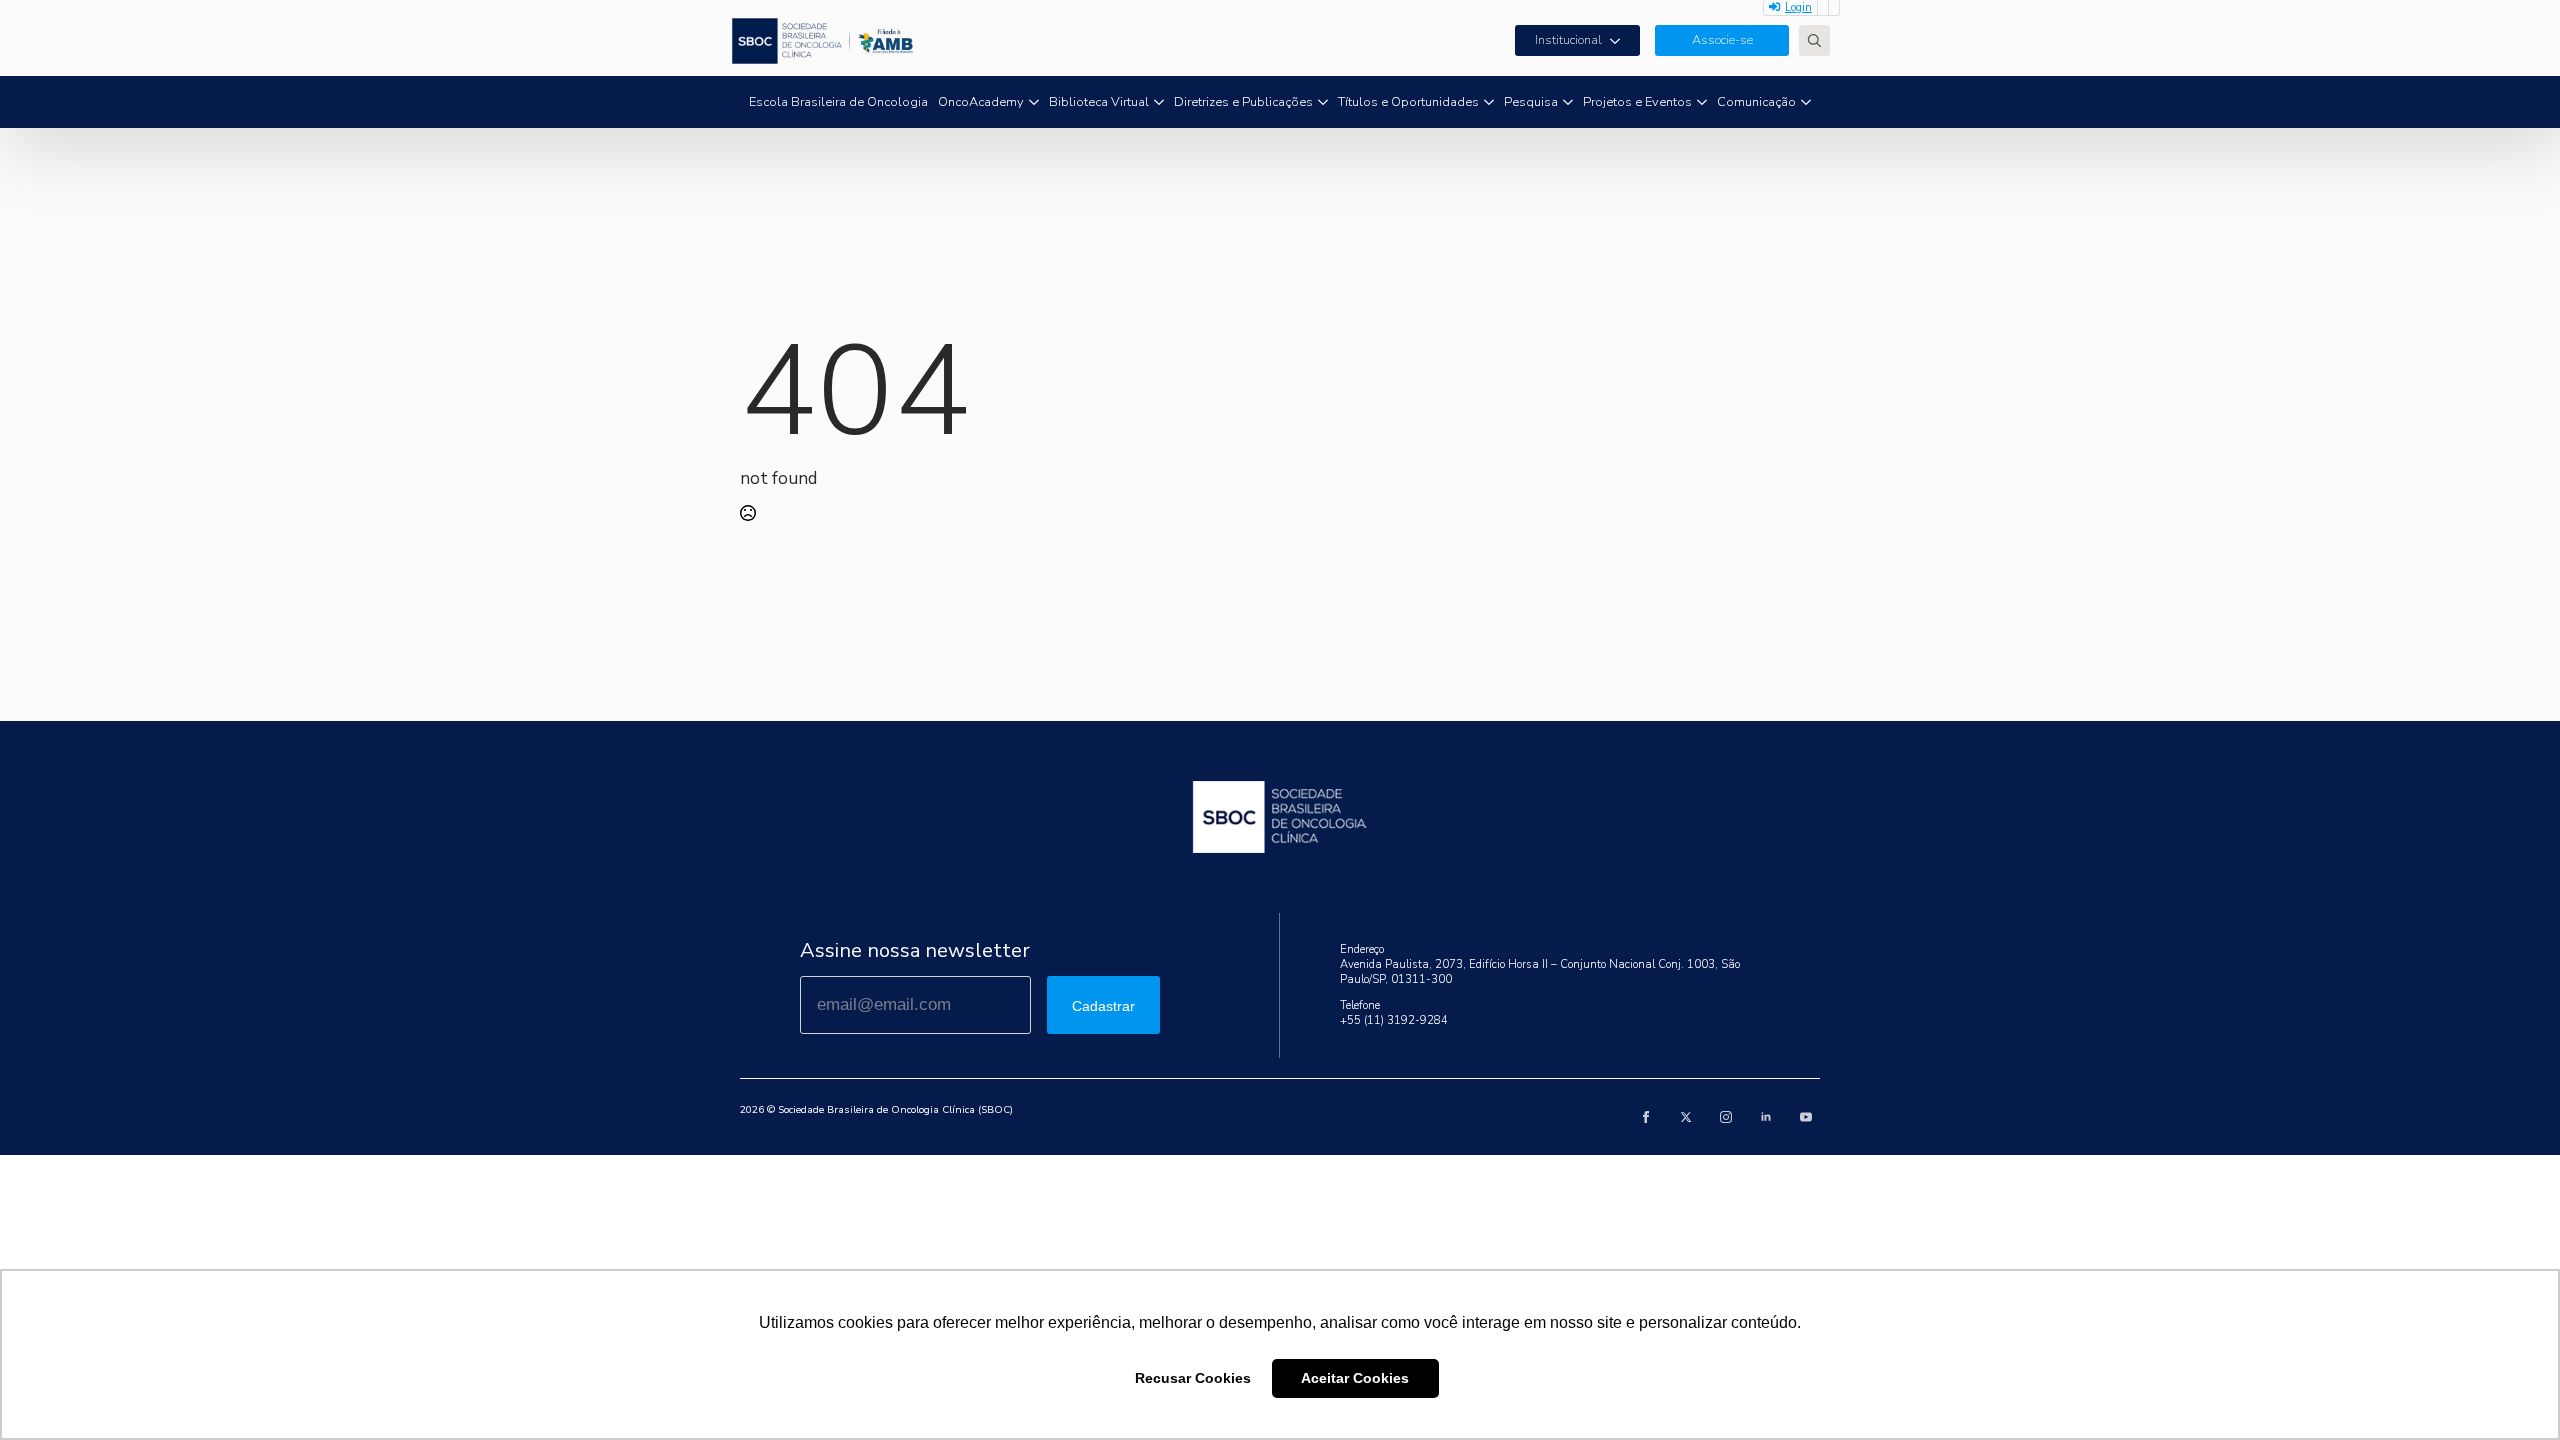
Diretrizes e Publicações (1243, 102)
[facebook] (1646, 1117)
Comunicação (1756, 102)
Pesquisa (1531, 102)
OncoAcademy (981, 102)
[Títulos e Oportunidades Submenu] (1489, 102)
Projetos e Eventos (1637, 102)
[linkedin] (1766, 1117)
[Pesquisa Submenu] (1568, 102)
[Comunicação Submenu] (1806, 102)
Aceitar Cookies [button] (1355, 1378)
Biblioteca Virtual (1099, 102)
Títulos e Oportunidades (1408, 102)
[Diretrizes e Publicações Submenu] (1323, 102)
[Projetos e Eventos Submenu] (1702, 102)
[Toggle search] (1814, 40)
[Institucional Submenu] (1621, 40)
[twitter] (1686, 1117)
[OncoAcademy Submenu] (1034, 102)
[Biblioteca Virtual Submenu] (1159, 102)
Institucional (1568, 40)
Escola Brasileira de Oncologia (838, 102)
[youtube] (1806, 1117)
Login (1798, 7)
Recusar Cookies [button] (1193, 1378)
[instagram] (1726, 1117)
